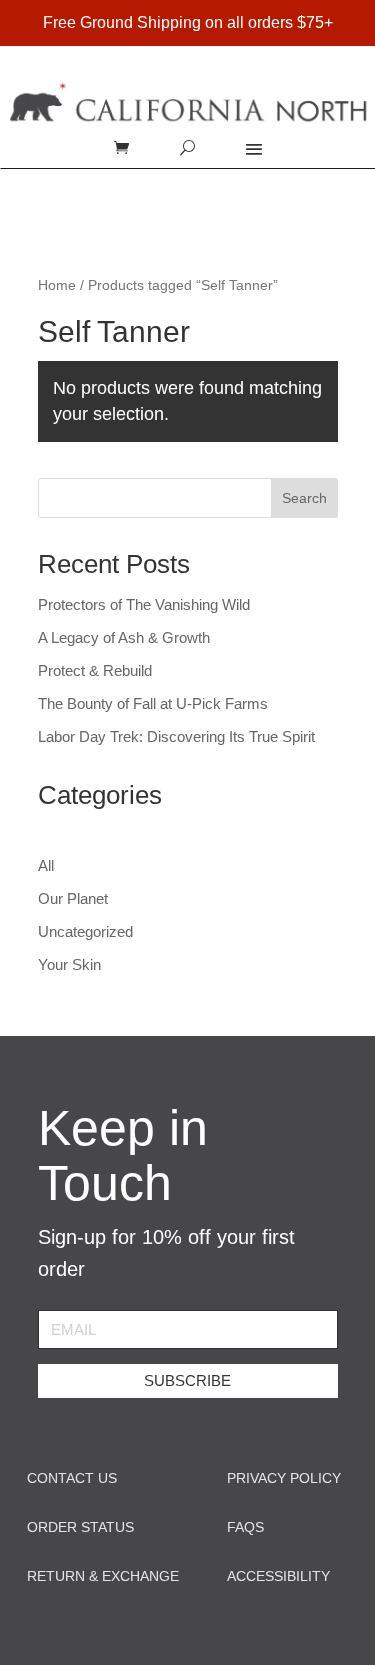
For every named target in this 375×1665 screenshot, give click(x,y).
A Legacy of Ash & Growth (124, 637)
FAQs (245, 1527)
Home (57, 285)
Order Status (80, 1527)
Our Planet (73, 898)
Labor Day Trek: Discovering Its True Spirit (176, 736)
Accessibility (278, 1576)
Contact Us (72, 1478)
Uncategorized (85, 931)
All (46, 865)
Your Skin (69, 964)
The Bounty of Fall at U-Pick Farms (153, 703)
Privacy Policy (284, 1478)
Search (304, 498)
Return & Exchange (103, 1576)
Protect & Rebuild (95, 670)
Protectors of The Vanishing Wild (144, 604)
